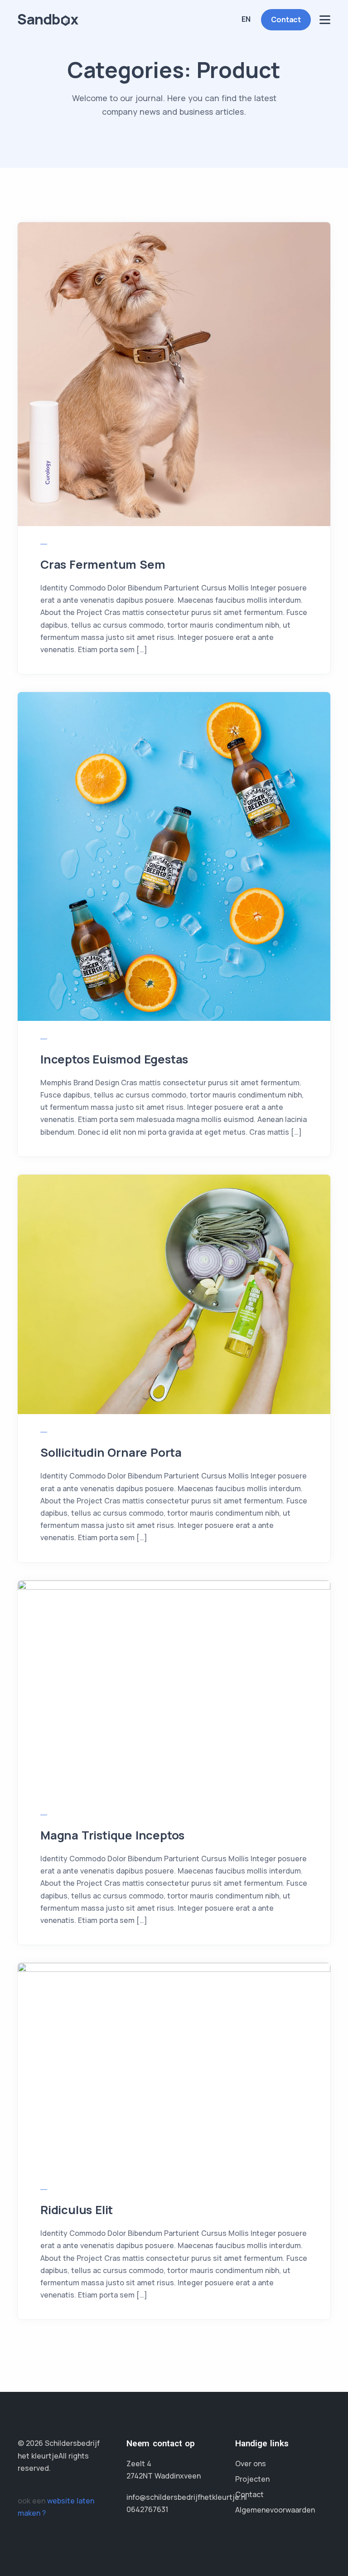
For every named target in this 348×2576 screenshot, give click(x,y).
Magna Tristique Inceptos (112, 1835)
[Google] (37, 2490)
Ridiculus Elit (77, 2210)
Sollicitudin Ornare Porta (111, 1452)
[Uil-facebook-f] (22, 2490)
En (246, 19)
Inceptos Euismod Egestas (114, 1059)
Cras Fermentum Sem (103, 564)
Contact (286, 20)
